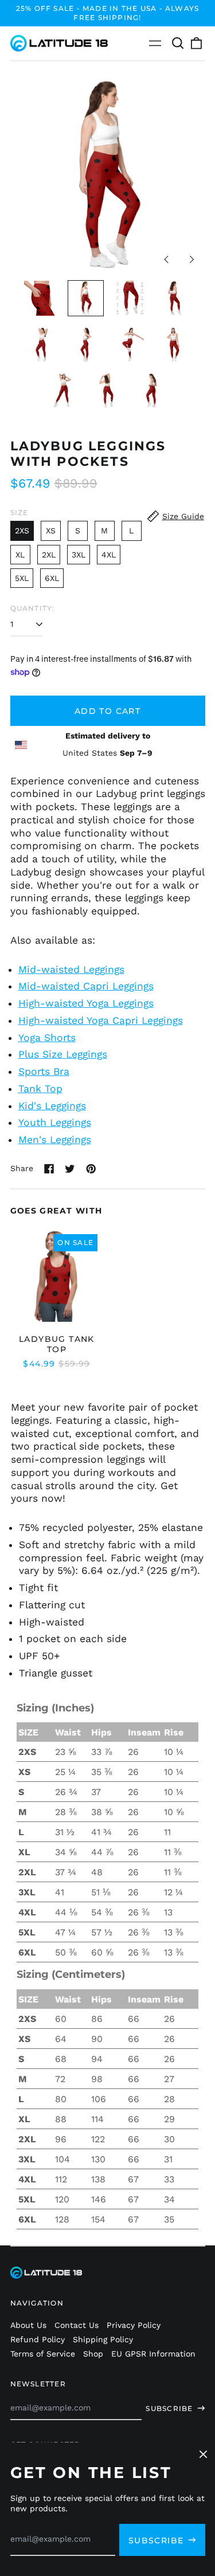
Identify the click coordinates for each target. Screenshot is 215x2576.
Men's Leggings (55, 1140)
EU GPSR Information (153, 2354)
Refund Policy (38, 2339)
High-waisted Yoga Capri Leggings (101, 1020)
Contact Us (77, 2325)
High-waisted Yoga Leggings (86, 1003)
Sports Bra (44, 1071)
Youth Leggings (55, 1122)
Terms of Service (43, 2354)
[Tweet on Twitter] (70, 1169)
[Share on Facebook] (49, 1169)
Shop (93, 2354)
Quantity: (33, 608)
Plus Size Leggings (63, 1054)
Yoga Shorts (47, 1038)
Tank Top (40, 1089)
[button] (178, 44)
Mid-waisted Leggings (71, 969)
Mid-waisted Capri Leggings (86, 986)
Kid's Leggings (52, 1106)
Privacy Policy (134, 2325)
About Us (28, 2325)
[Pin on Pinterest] (91, 1169)
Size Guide (183, 516)
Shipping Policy (103, 2339)
